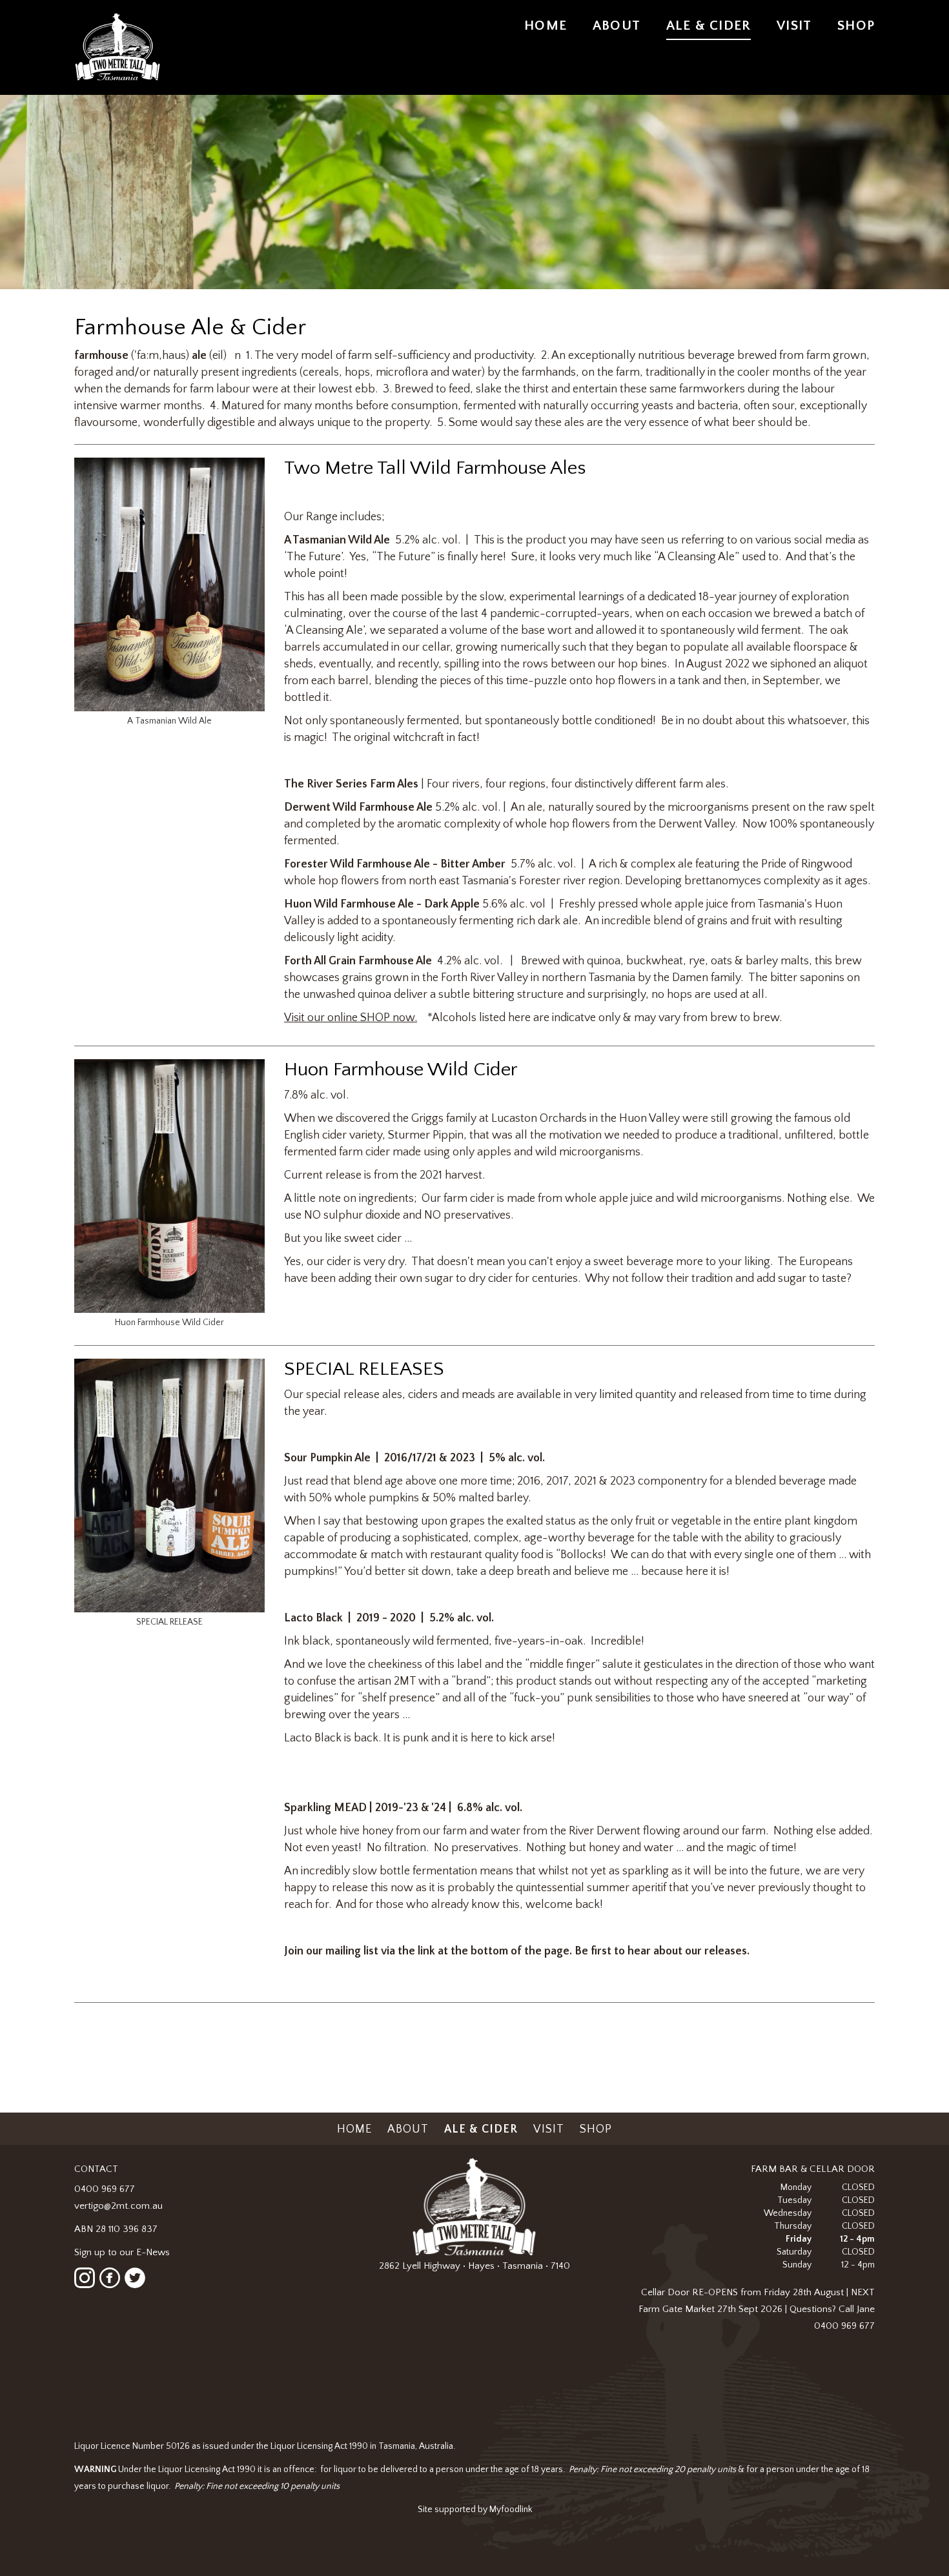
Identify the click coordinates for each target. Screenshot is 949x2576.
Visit (794, 25)
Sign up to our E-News (122, 2252)
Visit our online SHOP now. (351, 1018)
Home (546, 25)
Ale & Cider (709, 25)
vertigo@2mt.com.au (118, 2206)
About (617, 25)
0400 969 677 (105, 2189)
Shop (856, 25)
